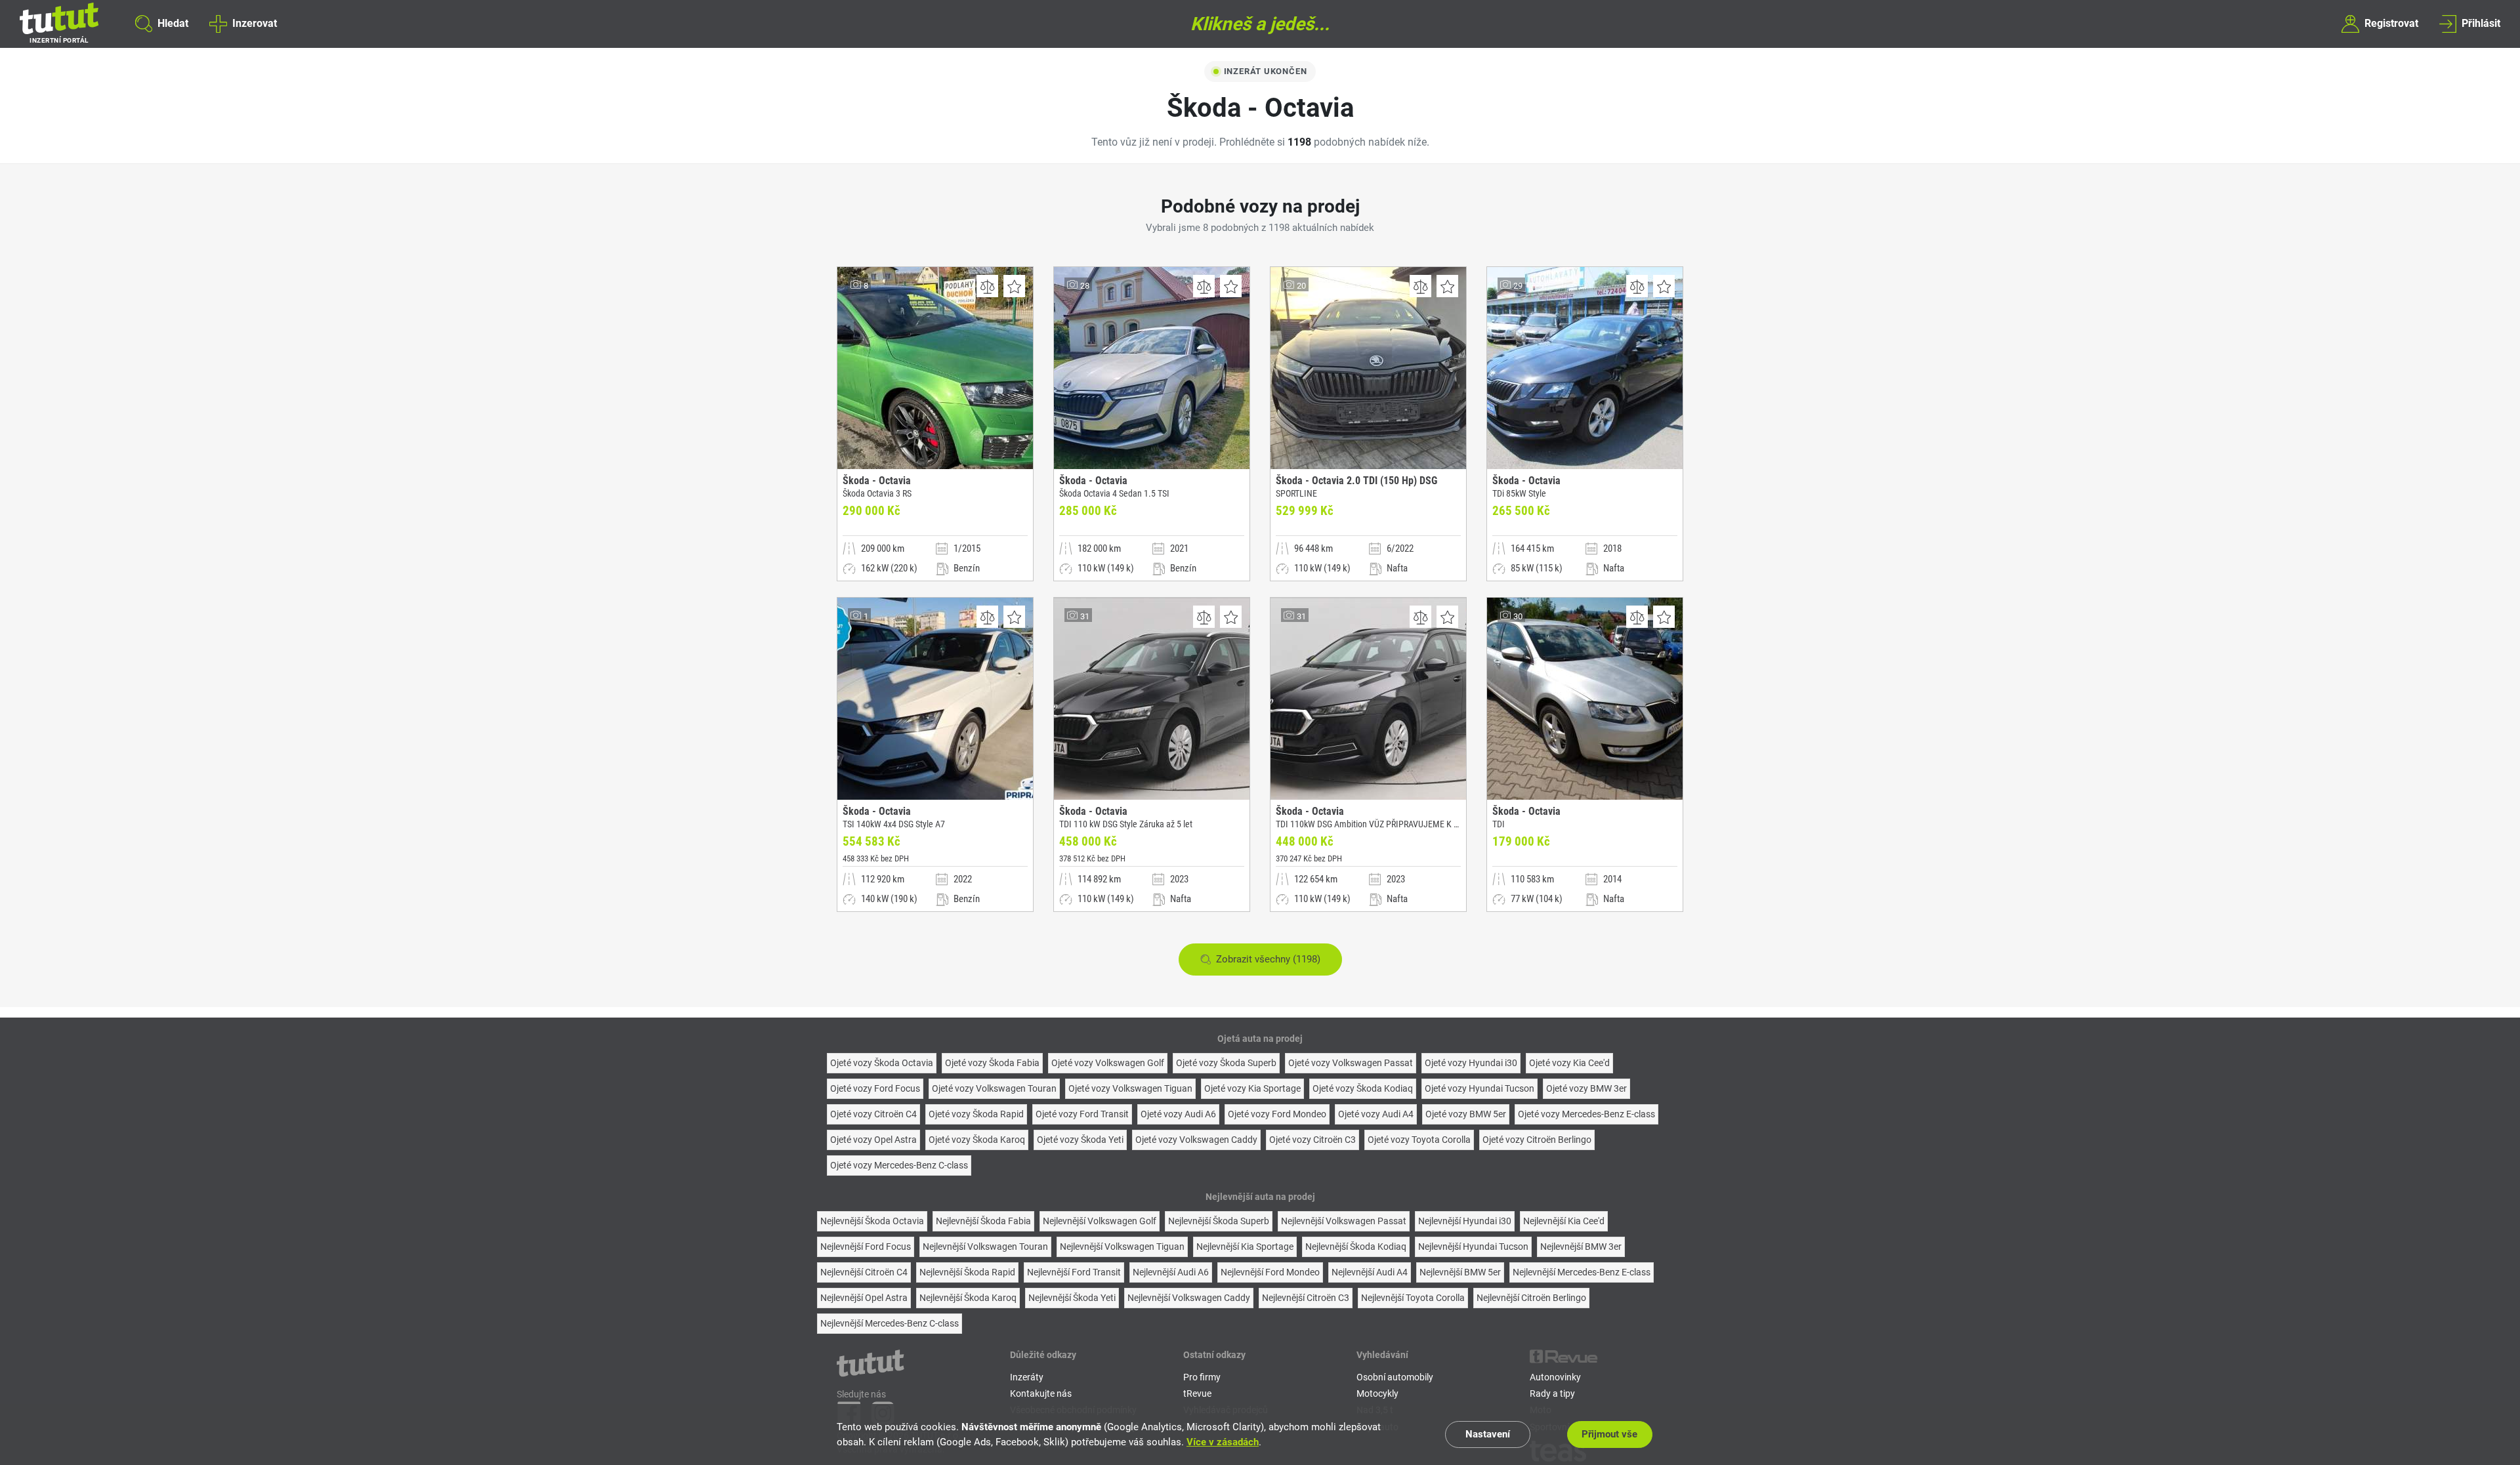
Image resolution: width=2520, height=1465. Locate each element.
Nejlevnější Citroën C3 (1306, 1298)
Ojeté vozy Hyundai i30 (1471, 1063)
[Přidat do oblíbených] (1014, 286)
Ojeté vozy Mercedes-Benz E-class (1586, 1114)
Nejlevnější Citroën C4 (864, 1272)
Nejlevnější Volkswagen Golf (1100, 1221)
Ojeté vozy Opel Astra (873, 1140)
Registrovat (2391, 23)
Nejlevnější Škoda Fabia (983, 1221)
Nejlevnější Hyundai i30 (1465, 1221)
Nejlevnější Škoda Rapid (967, 1272)
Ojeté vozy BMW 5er (1466, 1114)
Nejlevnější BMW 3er (1581, 1247)
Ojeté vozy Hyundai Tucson (1480, 1088)
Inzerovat (254, 23)
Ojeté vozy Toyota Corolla (1419, 1140)
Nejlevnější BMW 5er (1460, 1272)
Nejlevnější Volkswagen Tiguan (1122, 1247)
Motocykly (1377, 1393)
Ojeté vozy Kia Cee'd (1569, 1063)
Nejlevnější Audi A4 (1370, 1272)
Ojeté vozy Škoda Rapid (976, 1114)
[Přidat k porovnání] (987, 286)
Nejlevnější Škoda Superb (1219, 1221)
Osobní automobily (1395, 1377)
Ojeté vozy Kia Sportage (1252, 1088)
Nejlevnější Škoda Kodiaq (1356, 1247)
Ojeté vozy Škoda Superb (1226, 1063)
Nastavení (1488, 1434)
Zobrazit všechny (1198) (1268, 959)
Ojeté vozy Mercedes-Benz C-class (899, 1165)
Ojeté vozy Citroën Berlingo (1537, 1140)
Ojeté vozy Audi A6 (1178, 1114)
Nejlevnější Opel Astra (864, 1298)
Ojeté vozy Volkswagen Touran (994, 1088)
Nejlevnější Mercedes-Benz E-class (1582, 1272)
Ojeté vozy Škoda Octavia (882, 1063)
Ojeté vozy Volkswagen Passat (1351, 1063)
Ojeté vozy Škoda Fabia (992, 1063)
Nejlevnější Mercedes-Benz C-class (890, 1323)
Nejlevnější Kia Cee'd (1564, 1221)
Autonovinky (1555, 1377)
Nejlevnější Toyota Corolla (1413, 1298)
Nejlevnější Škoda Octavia (872, 1221)
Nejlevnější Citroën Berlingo (1531, 1298)
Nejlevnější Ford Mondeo (1270, 1272)
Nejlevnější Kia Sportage (1245, 1247)
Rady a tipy (1552, 1393)
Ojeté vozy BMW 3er (1586, 1088)
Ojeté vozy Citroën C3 (1312, 1140)
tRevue (1197, 1393)
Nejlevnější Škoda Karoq (968, 1298)
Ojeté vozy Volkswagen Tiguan (1130, 1088)
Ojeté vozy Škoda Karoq (977, 1140)
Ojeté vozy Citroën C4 (873, 1114)
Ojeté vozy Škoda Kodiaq (1363, 1088)
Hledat (173, 23)
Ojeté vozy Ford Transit (1082, 1114)
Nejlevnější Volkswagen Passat (1344, 1221)
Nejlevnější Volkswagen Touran (985, 1247)
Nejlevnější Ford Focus (866, 1247)
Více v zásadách (1223, 1442)
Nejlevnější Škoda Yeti (1072, 1298)
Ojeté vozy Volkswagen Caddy (1196, 1140)
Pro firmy (1202, 1377)
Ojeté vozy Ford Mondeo (1277, 1114)
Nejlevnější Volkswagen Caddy (1189, 1298)
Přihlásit (2481, 23)
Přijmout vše (1609, 1434)
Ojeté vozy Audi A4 (1376, 1114)
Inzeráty (1027, 1377)
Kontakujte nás (1041, 1393)
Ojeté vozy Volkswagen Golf (1108, 1063)
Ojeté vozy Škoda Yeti (1080, 1140)
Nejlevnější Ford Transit (1074, 1272)
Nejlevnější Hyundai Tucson (1473, 1247)
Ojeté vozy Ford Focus (875, 1088)
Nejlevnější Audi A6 (1171, 1272)
